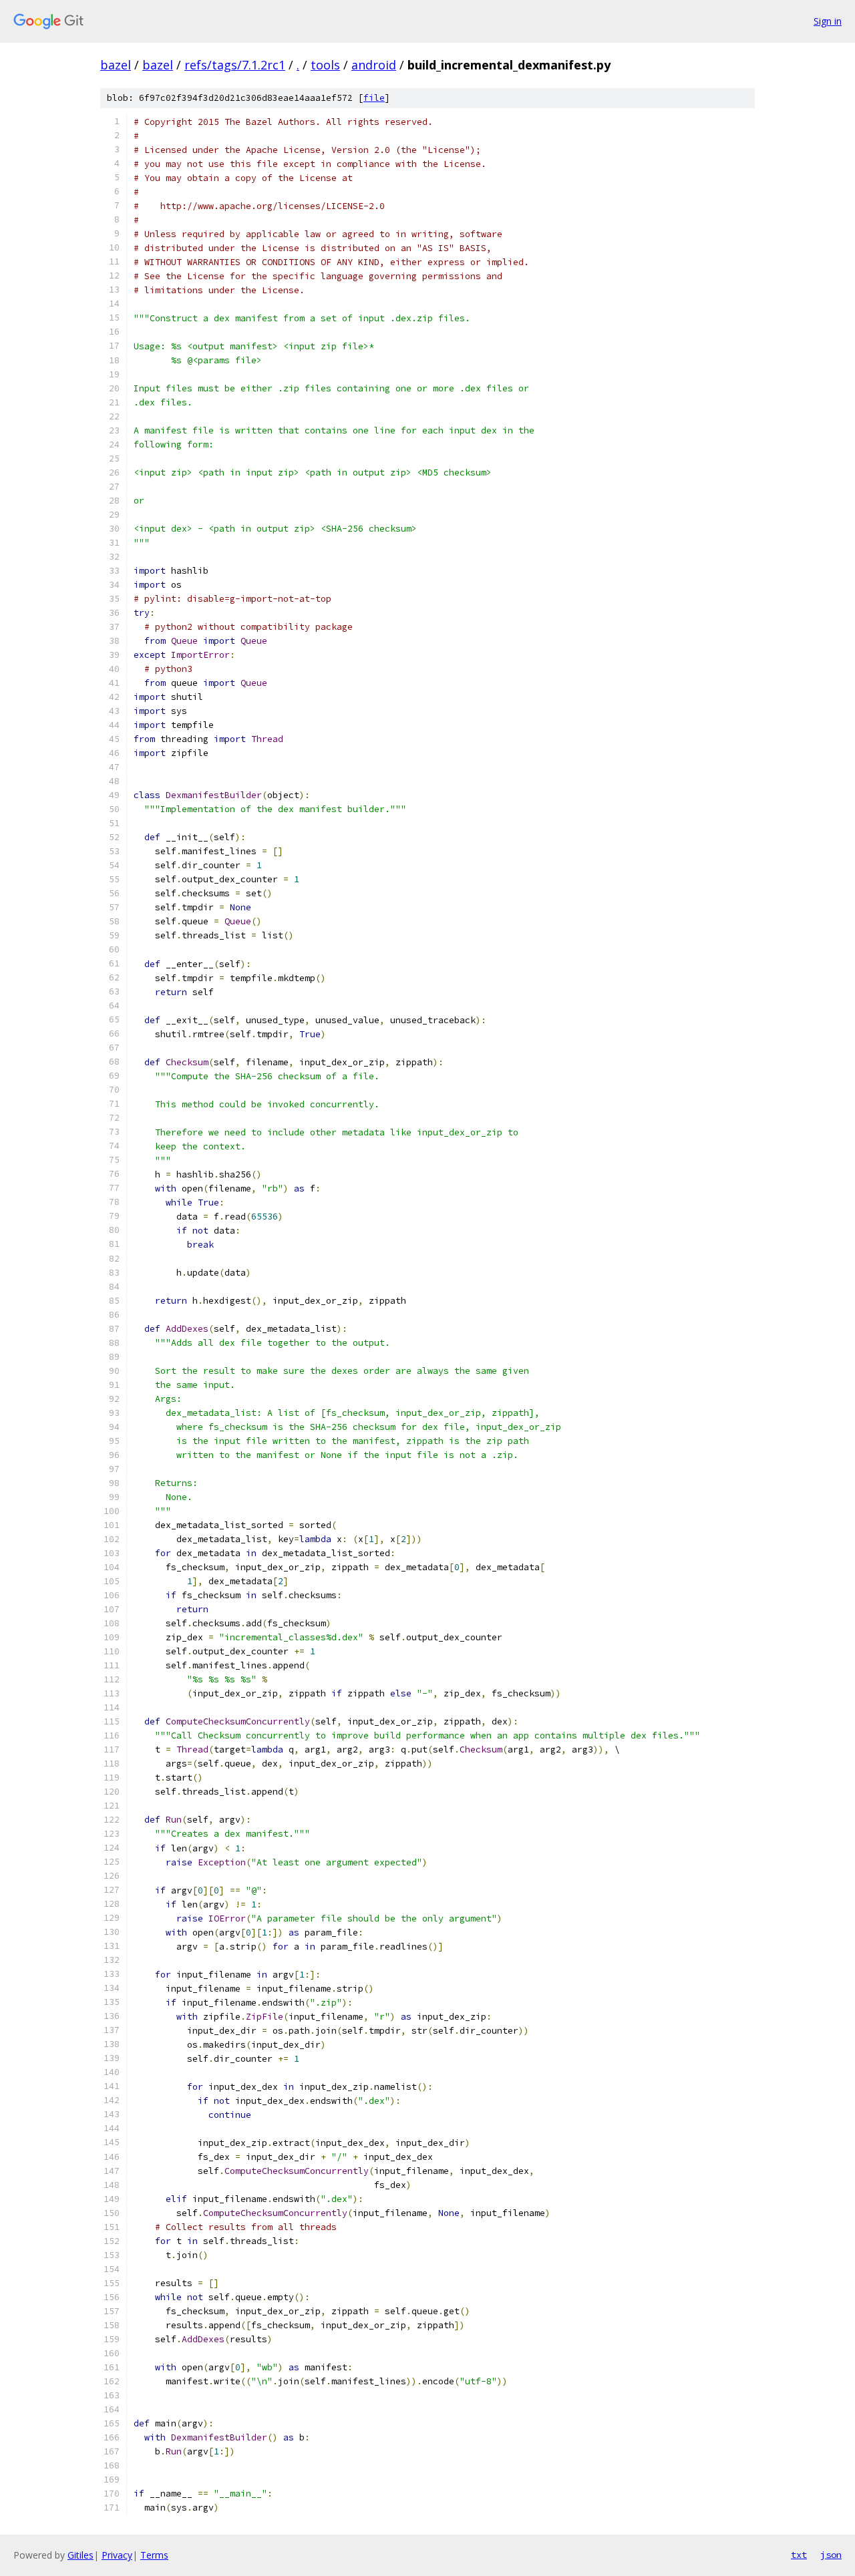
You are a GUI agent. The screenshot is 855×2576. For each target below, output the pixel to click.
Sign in (828, 21)
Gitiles (80, 2555)
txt (799, 2555)
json (831, 2555)
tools (325, 65)
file (374, 98)
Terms (154, 2555)
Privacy (117, 2555)
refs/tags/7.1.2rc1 (235, 65)
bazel (116, 65)
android (374, 65)
